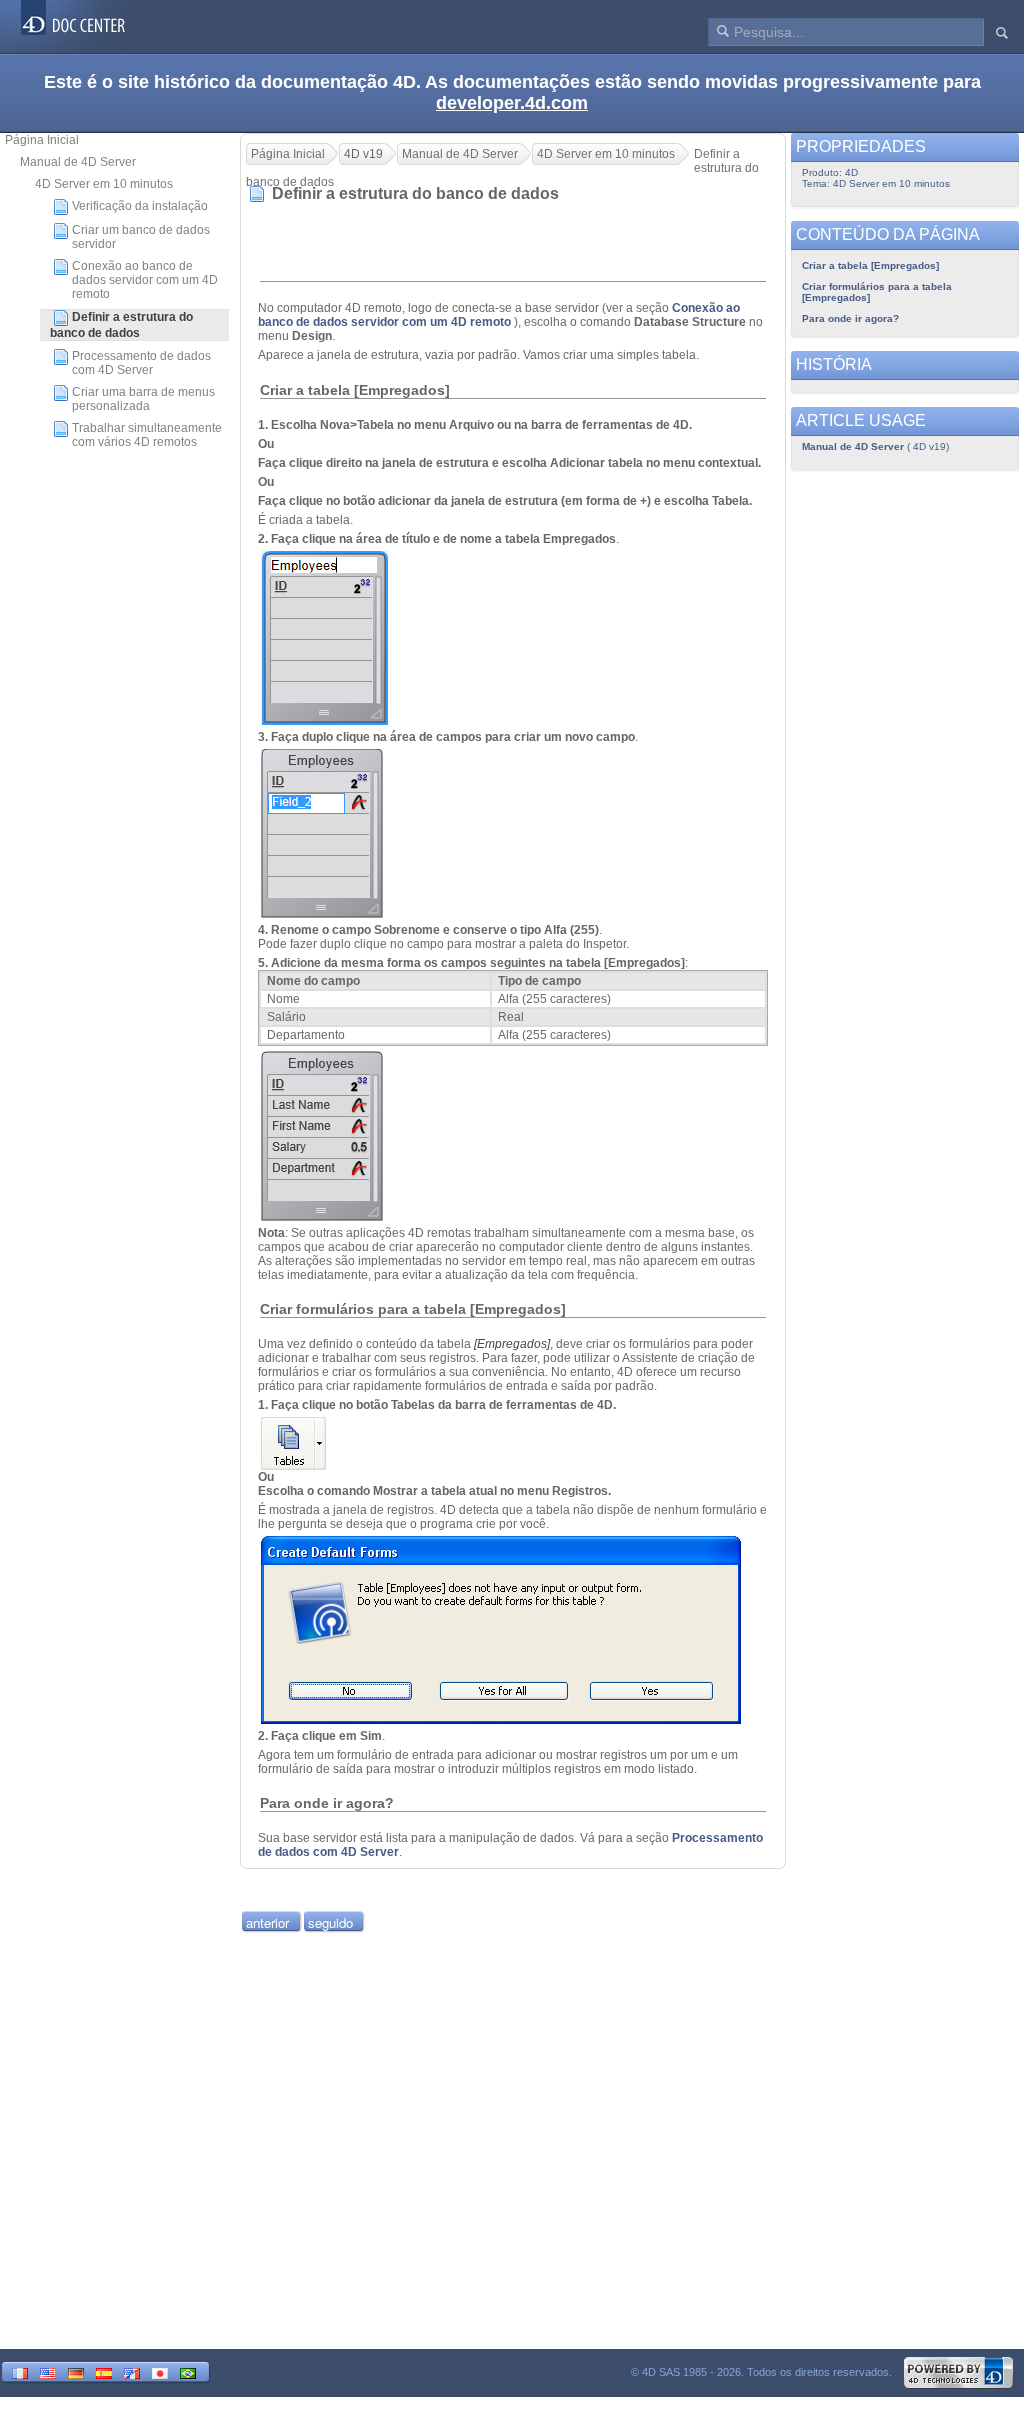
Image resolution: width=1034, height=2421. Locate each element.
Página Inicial (42, 140)
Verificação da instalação (140, 206)
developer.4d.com (512, 103)
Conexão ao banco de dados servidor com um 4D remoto (145, 280)
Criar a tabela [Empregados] (870, 265)
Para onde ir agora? (850, 318)
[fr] (20, 2371)
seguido (330, 1922)
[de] (76, 2371)
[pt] (188, 2371)
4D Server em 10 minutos (104, 184)
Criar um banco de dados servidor (141, 237)
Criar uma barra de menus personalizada (143, 399)
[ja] (160, 2371)
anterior (267, 1922)
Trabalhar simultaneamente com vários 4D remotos (147, 435)
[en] (48, 2371)
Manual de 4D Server (78, 162)
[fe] (132, 2371)
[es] (104, 2371)
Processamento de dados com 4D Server (141, 363)
